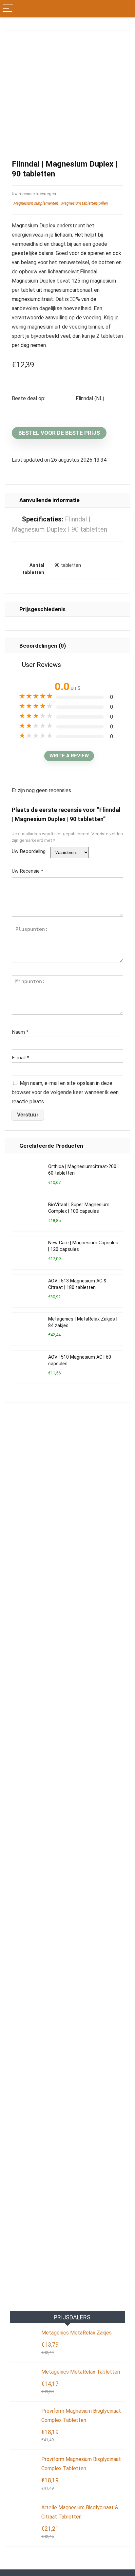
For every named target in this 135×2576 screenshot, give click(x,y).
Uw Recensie (28, 871)
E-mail (20, 1058)
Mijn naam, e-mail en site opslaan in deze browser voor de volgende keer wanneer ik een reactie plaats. (65, 1092)
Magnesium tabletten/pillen (85, 203)
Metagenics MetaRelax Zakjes (77, 2333)
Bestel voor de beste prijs (59, 433)
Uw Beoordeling (29, 851)
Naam (20, 1032)
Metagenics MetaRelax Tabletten (81, 2372)
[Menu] (8, 9)
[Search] (125, 9)
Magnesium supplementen (36, 203)
